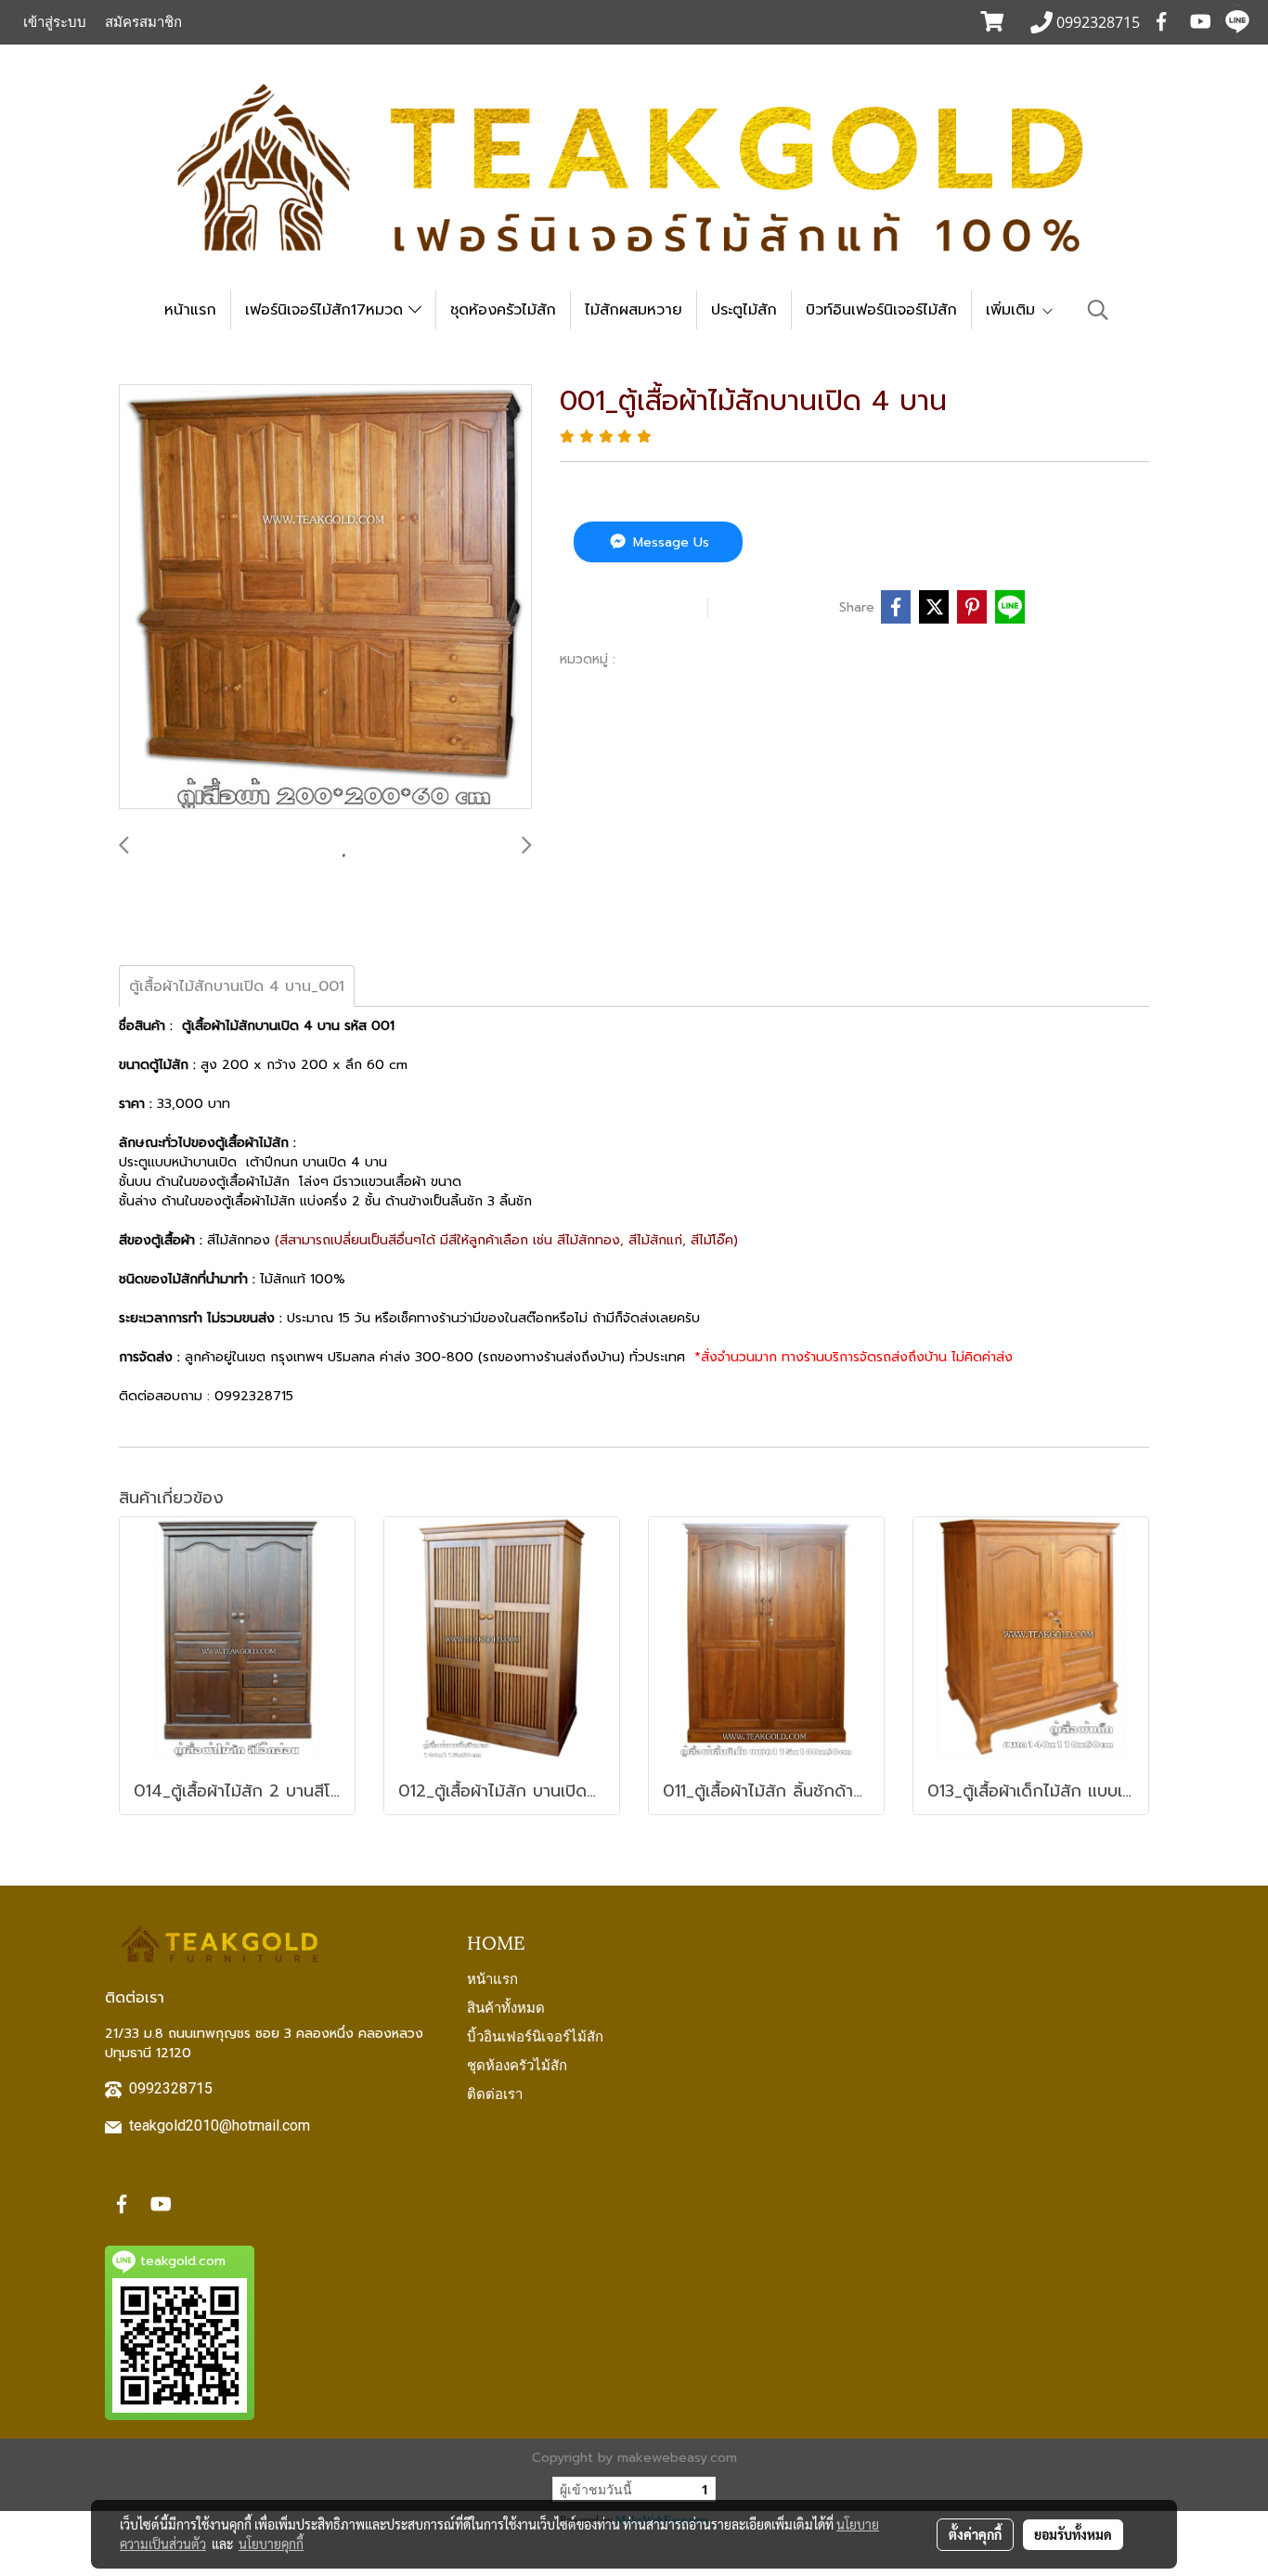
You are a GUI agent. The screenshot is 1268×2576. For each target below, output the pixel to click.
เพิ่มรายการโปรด (631, 607)
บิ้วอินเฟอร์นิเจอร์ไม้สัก (535, 2035)
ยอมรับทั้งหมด (1073, 2534)
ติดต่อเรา (495, 2093)
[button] (1098, 310)
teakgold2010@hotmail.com (220, 2125)
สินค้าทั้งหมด (506, 2006)
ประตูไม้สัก (744, 310)
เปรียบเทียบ (778, 607)
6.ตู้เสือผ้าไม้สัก (668, 659)
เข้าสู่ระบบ (55, 22)
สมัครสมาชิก (143, 22)
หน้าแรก (190, 310)
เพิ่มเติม (1013, 310)
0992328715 (171, 2088)
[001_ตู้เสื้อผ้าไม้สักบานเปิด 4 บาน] (325, 598)
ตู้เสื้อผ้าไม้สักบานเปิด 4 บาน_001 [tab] (237, 986)
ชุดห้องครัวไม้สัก (503, 310)
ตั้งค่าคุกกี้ (975, 2534)
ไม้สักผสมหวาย (634, 310)
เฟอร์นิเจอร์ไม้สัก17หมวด (327, 310)
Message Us (669, 542)
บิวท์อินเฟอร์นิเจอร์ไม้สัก (881, 310)
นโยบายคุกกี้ (271, 2544)
